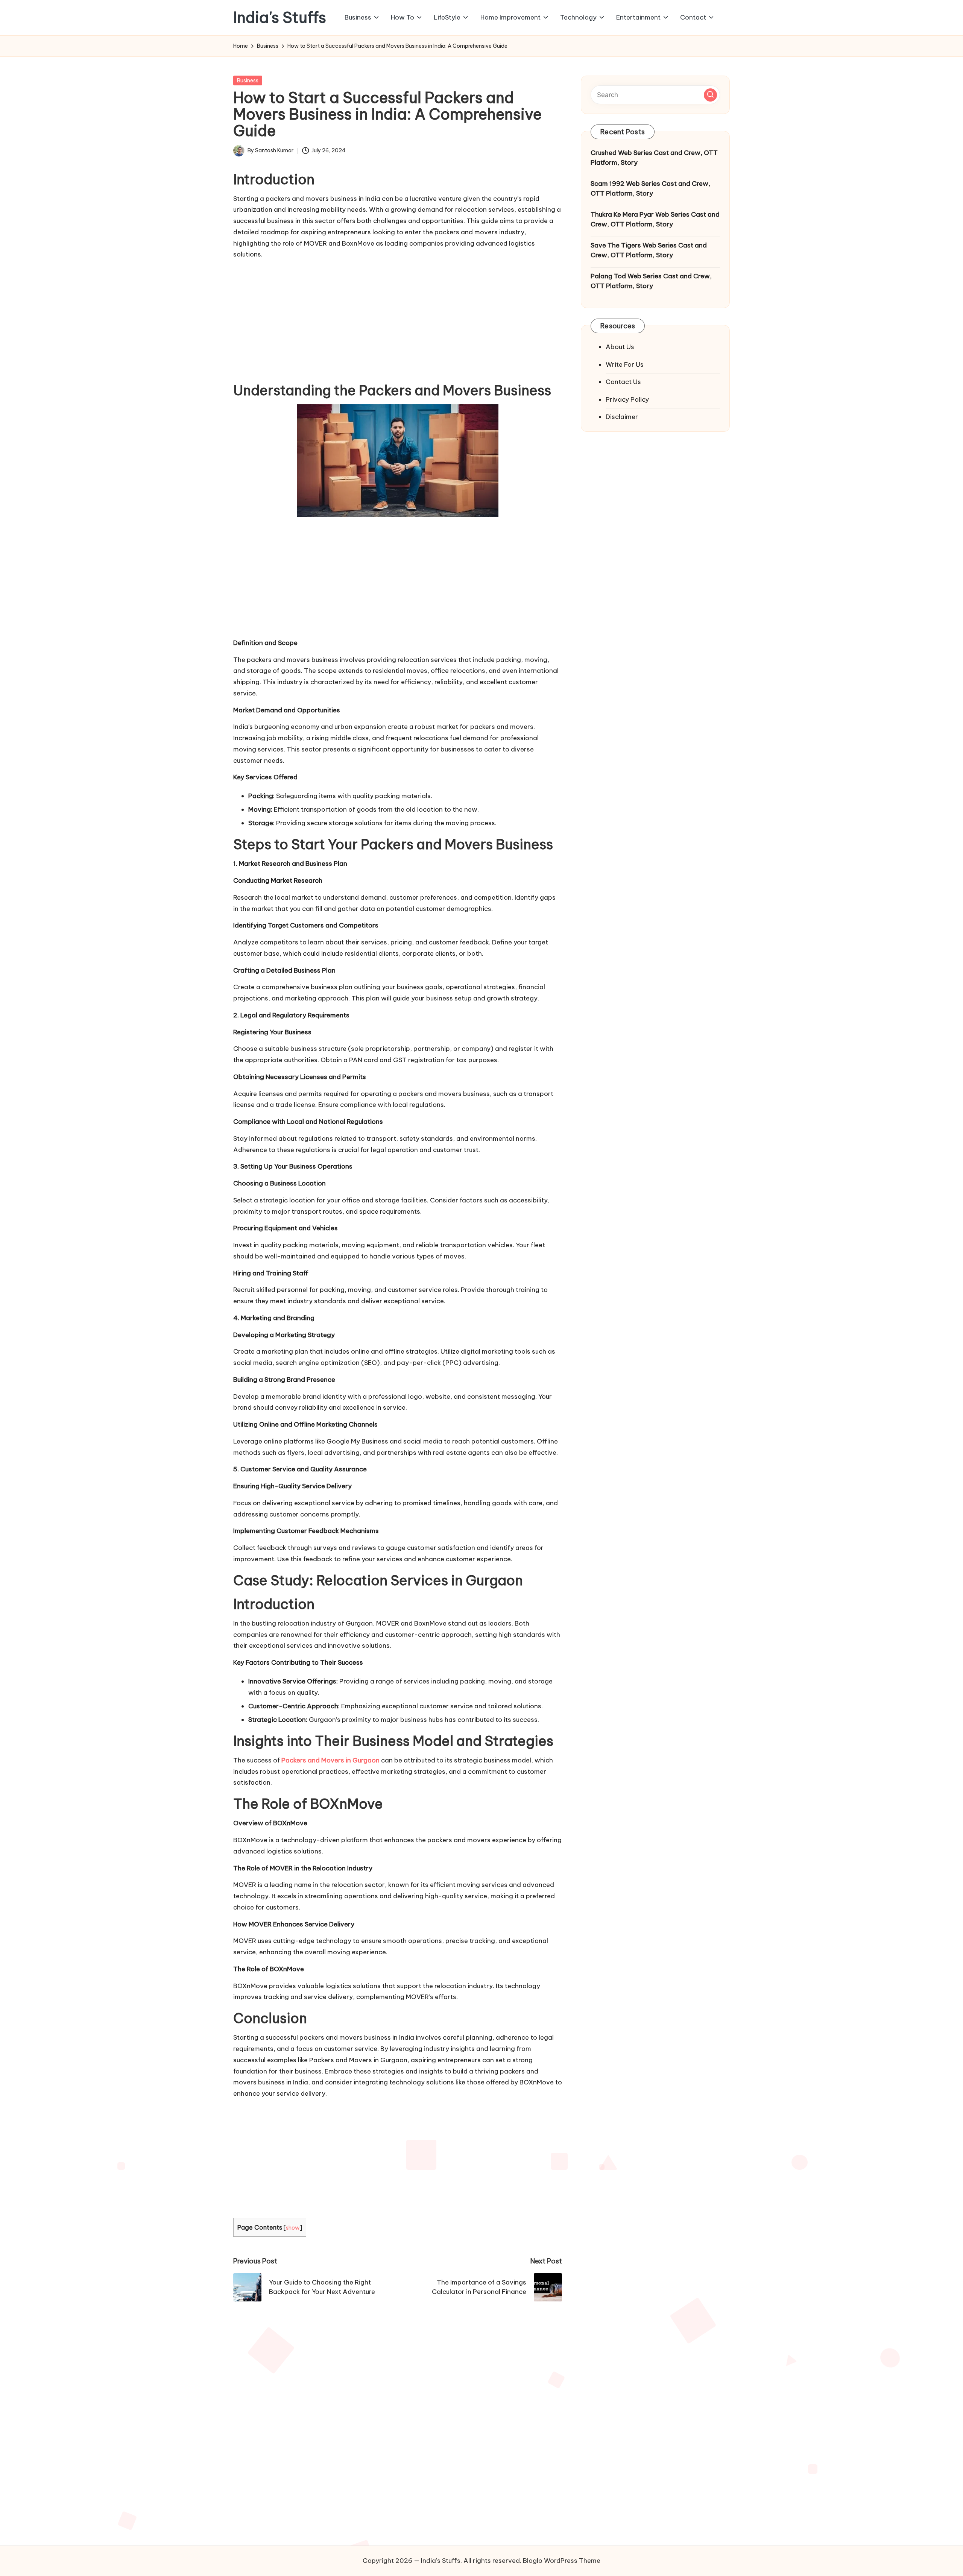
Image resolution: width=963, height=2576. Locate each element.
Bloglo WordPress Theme (562, 2561)
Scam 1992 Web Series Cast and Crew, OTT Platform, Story (650, 188)
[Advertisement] (398, 319)
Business (248, 80)
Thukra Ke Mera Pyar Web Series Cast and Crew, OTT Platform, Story (655, 219)
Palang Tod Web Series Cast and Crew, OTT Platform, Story (651, 281)
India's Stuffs (280, 18)
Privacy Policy (627, 399)
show (293, 2228)
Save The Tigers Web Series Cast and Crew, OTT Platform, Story (649, 250)
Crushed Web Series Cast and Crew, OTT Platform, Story (654, 158)
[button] (710, 95)
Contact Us (623, 382)
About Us (620, 347)
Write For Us (625, 364)
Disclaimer (622, 417)
